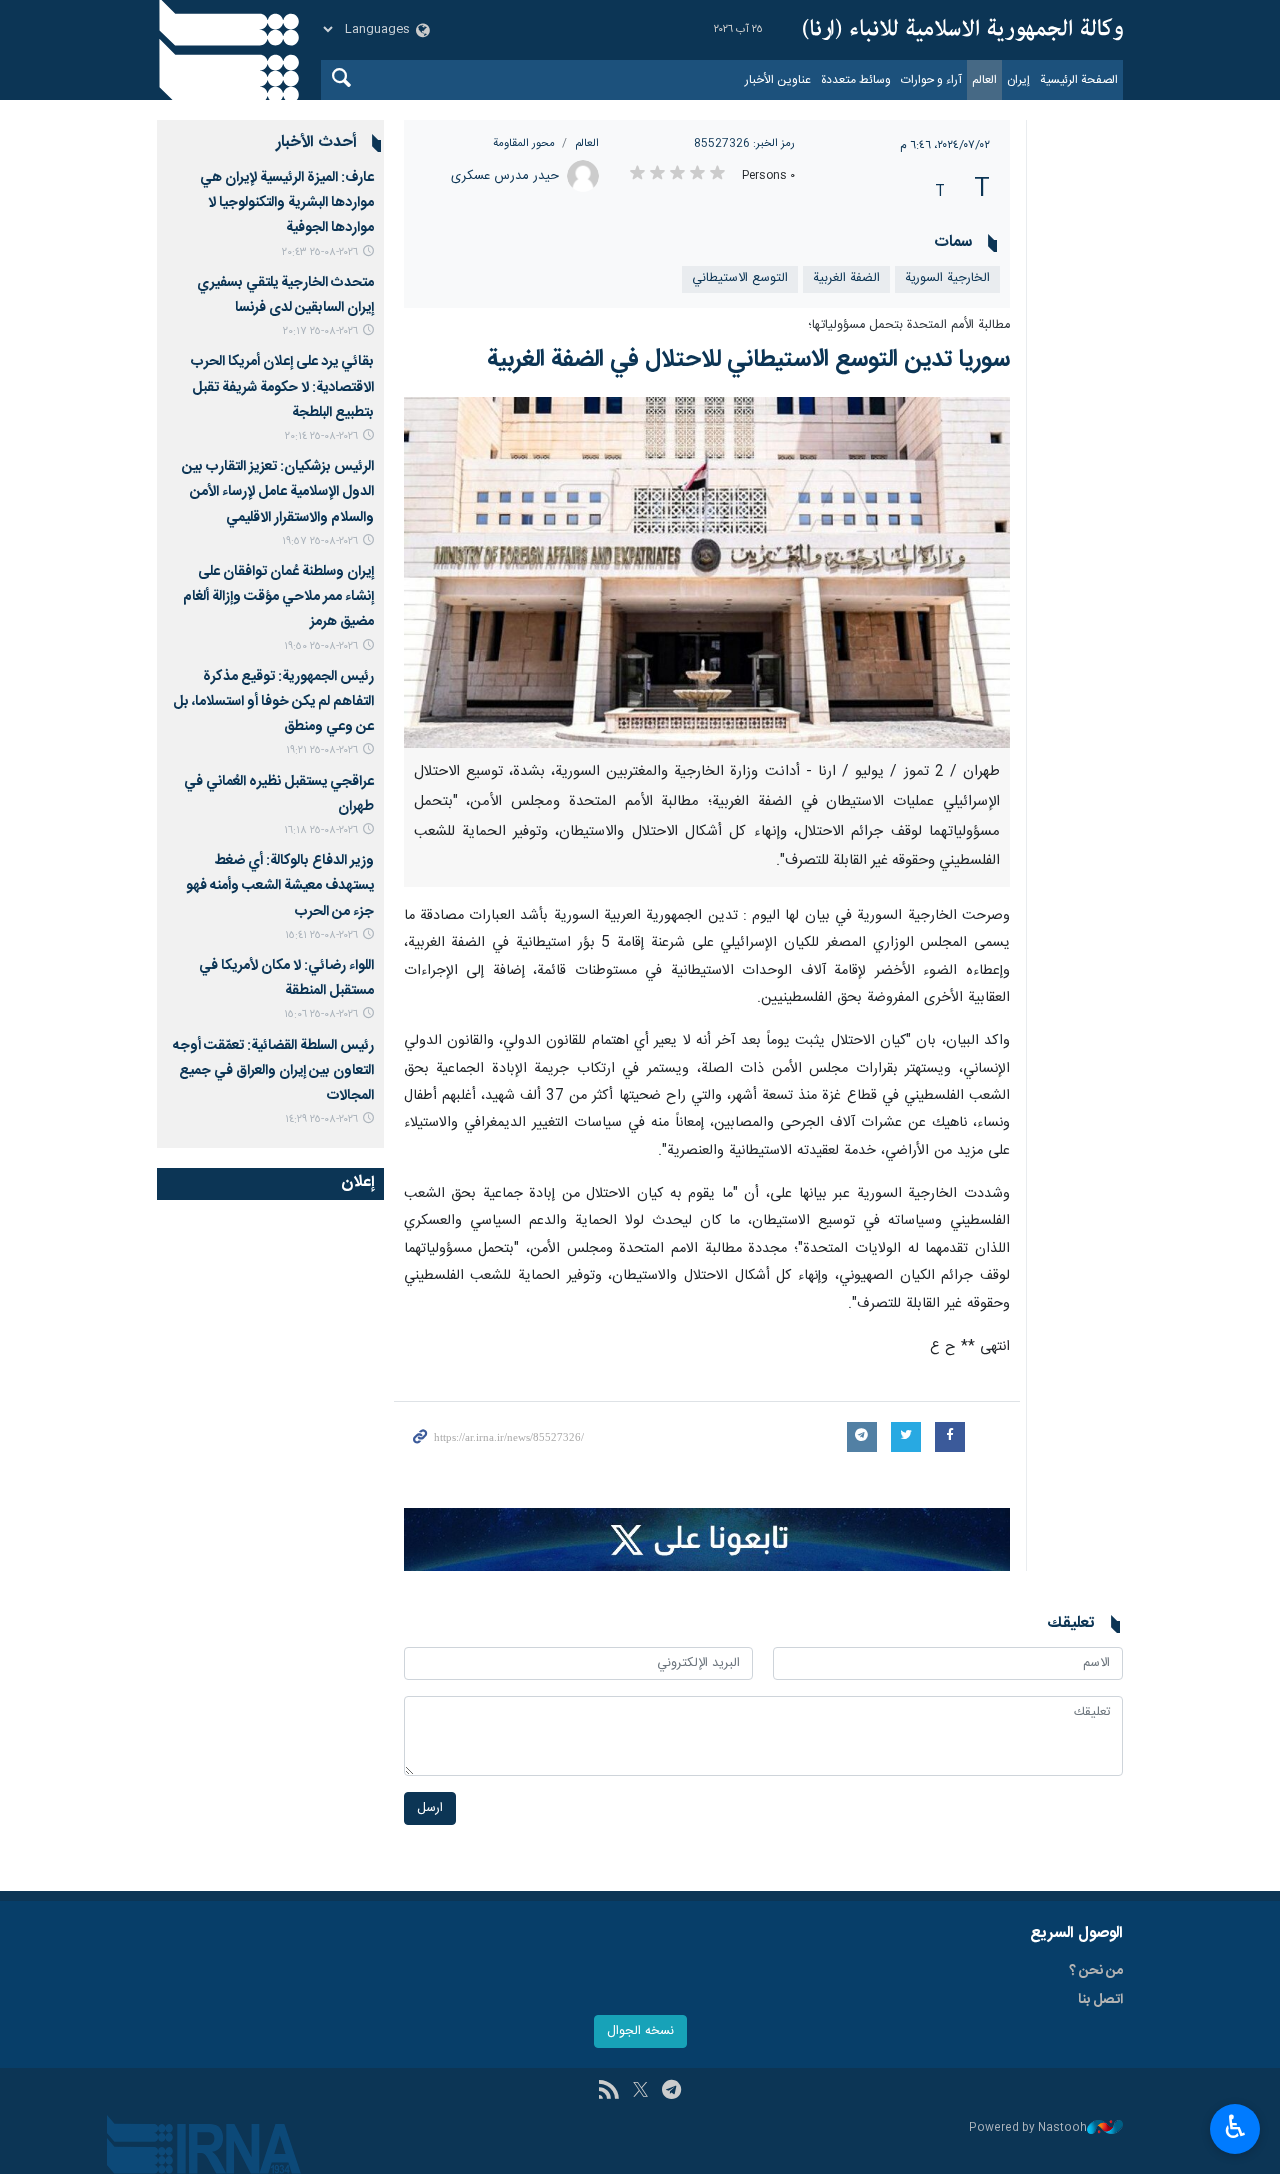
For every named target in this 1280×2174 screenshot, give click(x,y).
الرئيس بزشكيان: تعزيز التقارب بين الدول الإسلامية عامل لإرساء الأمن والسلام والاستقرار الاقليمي (278, 492)
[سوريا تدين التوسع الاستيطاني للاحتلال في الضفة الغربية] (707, 572)
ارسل (430, 1808)
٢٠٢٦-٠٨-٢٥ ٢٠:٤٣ (320, 252)
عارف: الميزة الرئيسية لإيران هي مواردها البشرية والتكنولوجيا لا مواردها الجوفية (287, 203)
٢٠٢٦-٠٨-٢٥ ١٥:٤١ (321, 935)
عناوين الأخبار (778, 80)
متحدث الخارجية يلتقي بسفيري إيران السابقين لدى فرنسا (285, 295)
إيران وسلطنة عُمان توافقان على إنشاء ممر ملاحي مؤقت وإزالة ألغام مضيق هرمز (278, 597)
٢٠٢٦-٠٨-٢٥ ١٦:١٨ (321, 830)
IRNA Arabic (963, 30)
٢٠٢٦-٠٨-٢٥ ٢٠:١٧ (320, 331)
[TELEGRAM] (671, 2092)
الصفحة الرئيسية (1079, 80)
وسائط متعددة (856, 80)
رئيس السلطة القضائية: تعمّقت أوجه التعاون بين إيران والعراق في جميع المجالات (273, 1071)
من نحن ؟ (1096, 1971)
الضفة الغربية (846, 278)
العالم (984, 80)
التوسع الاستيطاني (740, 278)
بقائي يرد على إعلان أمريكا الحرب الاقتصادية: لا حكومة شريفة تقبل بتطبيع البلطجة (282, 387)
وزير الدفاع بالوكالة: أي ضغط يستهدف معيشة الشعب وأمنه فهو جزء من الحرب (280, 886)
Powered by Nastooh (1028, 2128)
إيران (1018, 80)
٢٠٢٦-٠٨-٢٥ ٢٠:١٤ (321, 436)
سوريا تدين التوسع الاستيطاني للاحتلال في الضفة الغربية (748, 360)
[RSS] (608, 2092)
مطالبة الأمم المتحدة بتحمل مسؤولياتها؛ (909, 325)
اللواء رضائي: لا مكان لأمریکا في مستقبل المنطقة (286, 978)
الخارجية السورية (947, 278)
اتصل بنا (1100, 2000)
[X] (640, 2092)
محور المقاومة (524, 143)
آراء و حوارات (931, 80)
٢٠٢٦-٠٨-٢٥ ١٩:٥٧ (320, 541)
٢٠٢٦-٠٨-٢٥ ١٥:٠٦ (321, 1014)
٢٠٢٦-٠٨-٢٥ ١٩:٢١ (322, 750)
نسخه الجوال (640, 2031)
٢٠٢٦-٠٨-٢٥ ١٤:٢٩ (321, 1119)
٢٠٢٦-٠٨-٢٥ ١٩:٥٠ (321, 646)
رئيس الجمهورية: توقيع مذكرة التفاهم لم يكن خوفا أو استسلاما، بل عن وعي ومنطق (273, 702)
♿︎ (1235, 2127)
